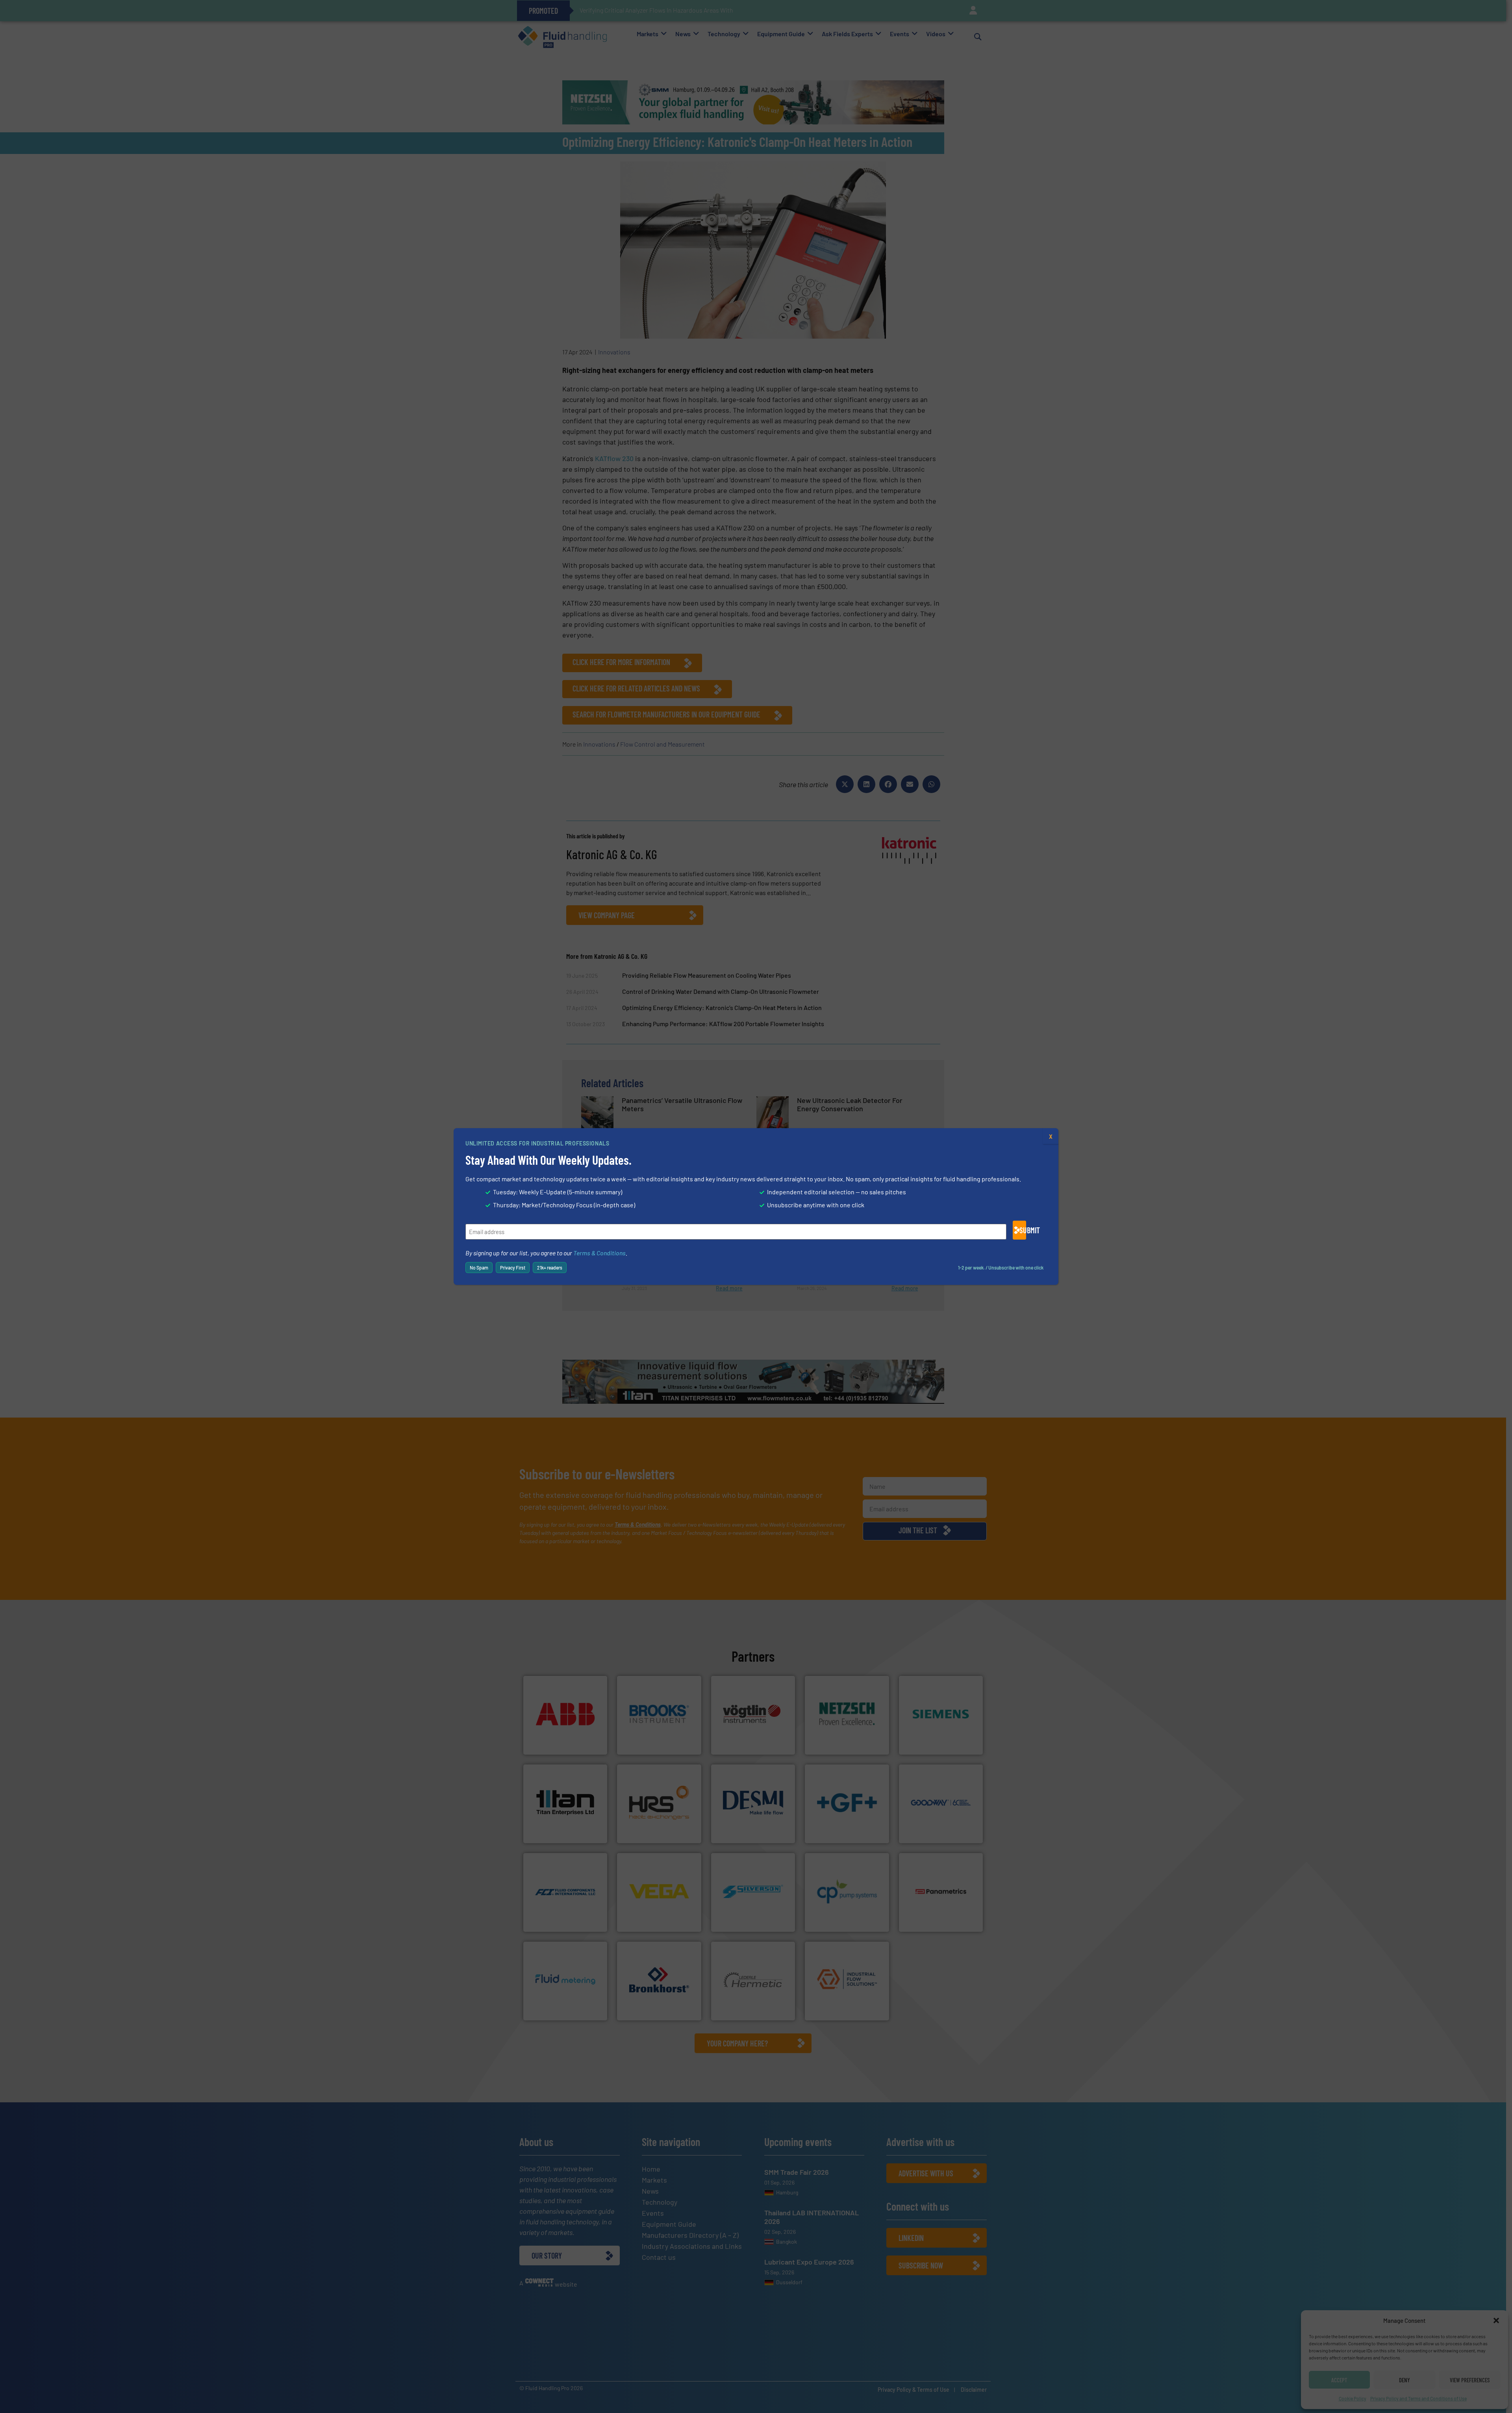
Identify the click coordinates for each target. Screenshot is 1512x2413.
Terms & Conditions (599, 1253)
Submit (1023, 1230)
